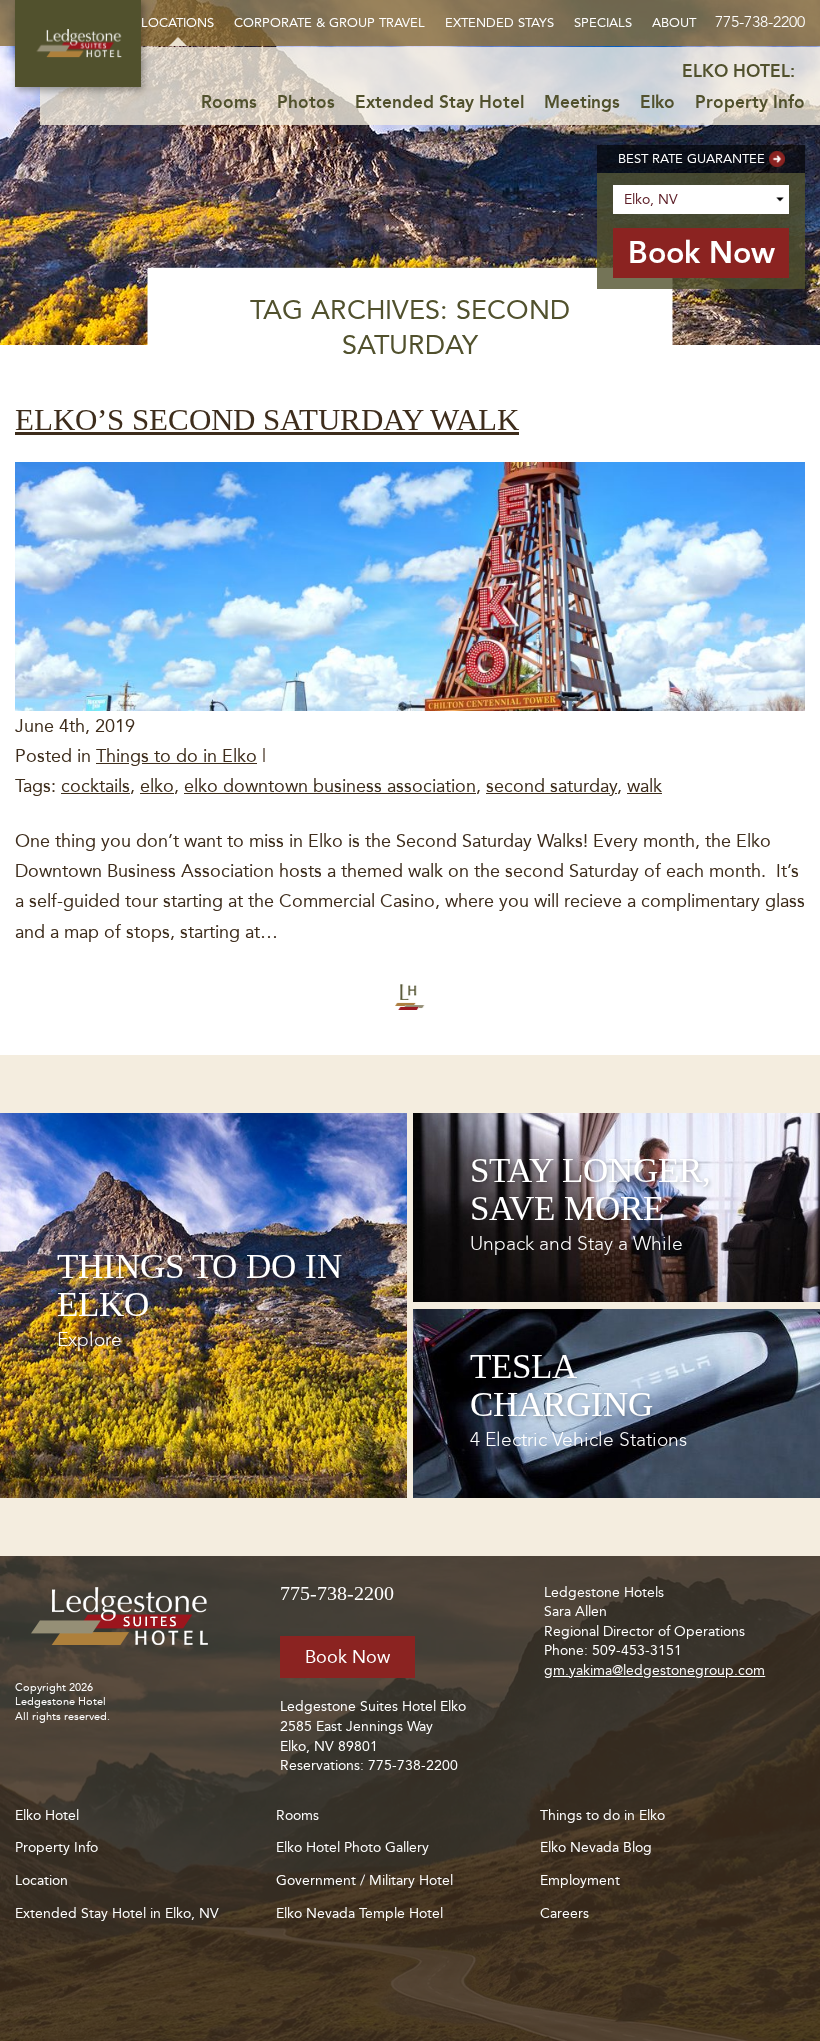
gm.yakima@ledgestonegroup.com (654, 1670)
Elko (657, 102)
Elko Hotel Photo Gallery (352, 1847)
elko (157, 786)
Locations (177, 22)
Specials (603, 22)
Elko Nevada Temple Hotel (359, 1913)
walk (644, 786)
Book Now (347, 1657)
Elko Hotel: (738, 71)
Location (41, 1880)
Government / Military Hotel (364, 1880)
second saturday (551, 786)
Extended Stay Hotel (439, 102)
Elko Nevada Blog (596, 1847)
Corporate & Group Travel (329, 22)
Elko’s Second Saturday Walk (267, 419)
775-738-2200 (760, 21)
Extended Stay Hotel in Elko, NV (117, 1913)
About (674, 22)
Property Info (750, 102)
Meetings (582, 102)
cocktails (95, 786)
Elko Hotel (47, 1815)
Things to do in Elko (176, 756)
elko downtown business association (330, 786)
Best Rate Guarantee (691, 158)
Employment (580, 1880)
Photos (306, 102)
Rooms (229, 102)
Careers (564, 1913)
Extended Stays (499, 22)
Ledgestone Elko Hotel (78, 43)
